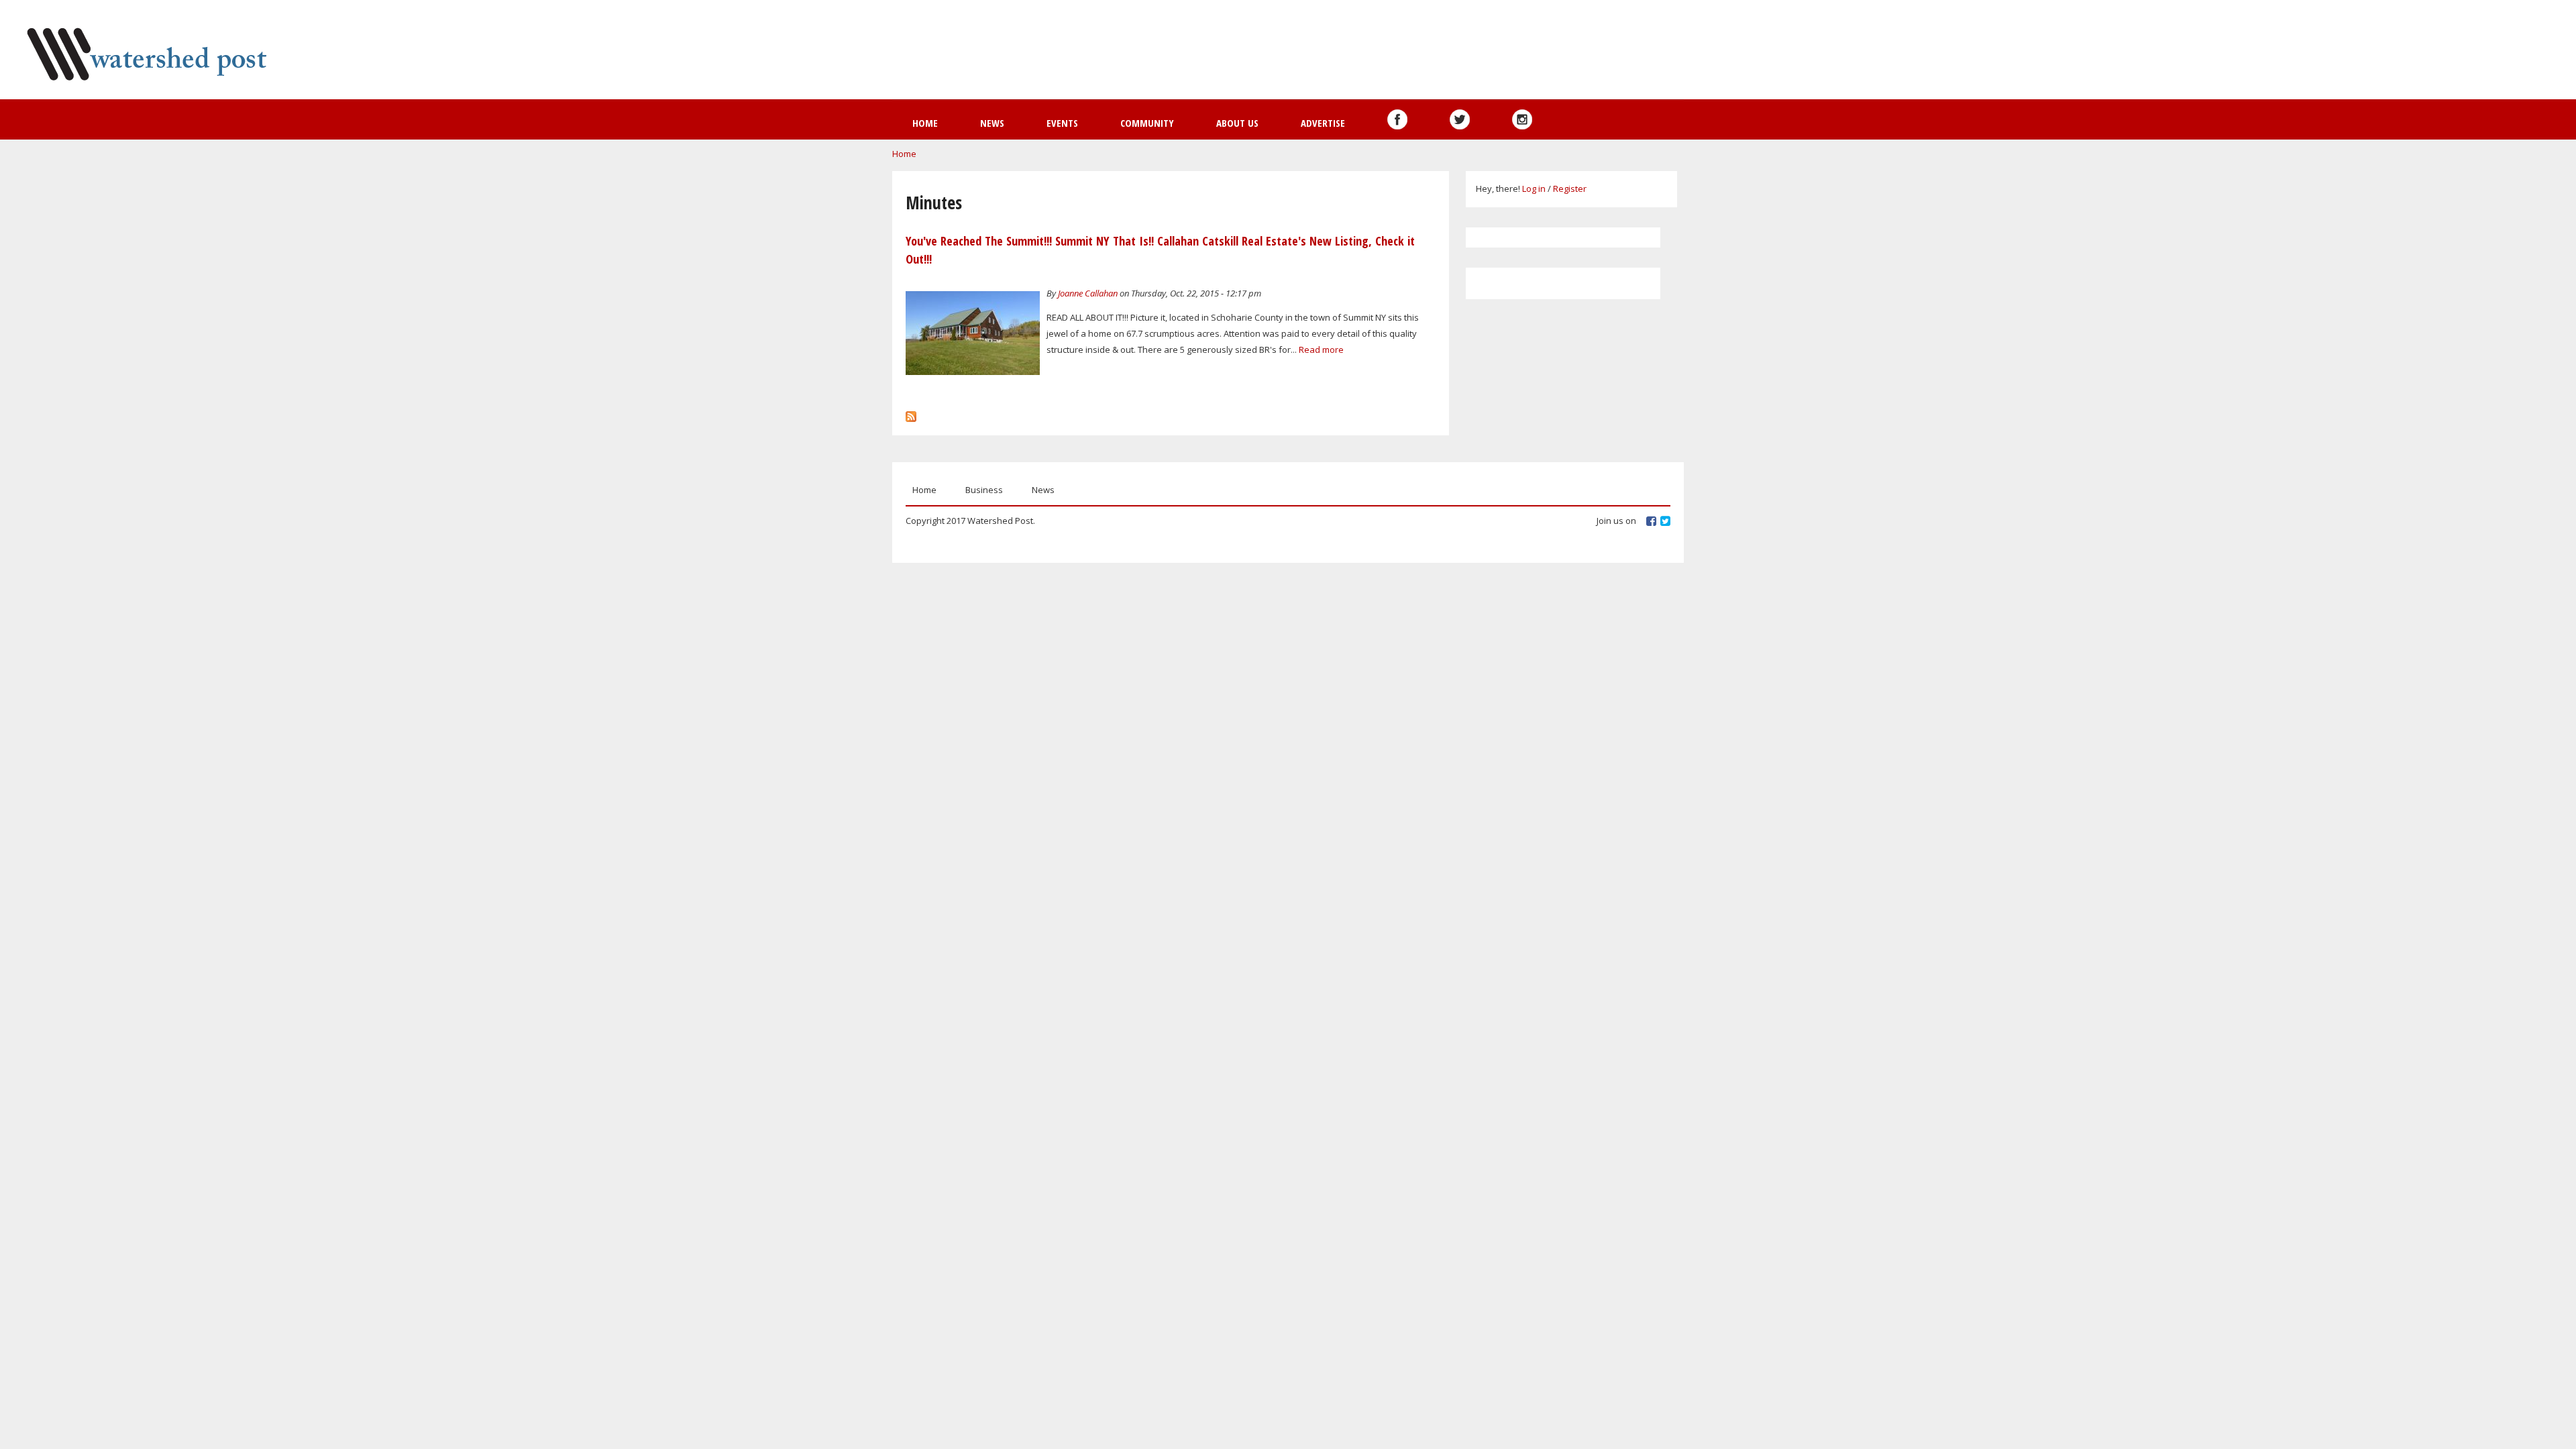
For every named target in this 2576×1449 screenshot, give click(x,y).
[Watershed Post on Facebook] (1397, 119)
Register (1570, 189)
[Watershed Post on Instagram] (1522, 119)
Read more (1321, 350)
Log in (1534, 189)
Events (1062, 123)
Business (984, 490)
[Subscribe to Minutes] (911, 413)
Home (925, 123)
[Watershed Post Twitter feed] (1460, 119)
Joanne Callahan (1088, 293)
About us (1237, 123)
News (992, 123)
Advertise (1323, 123)
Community (1147, 123)
